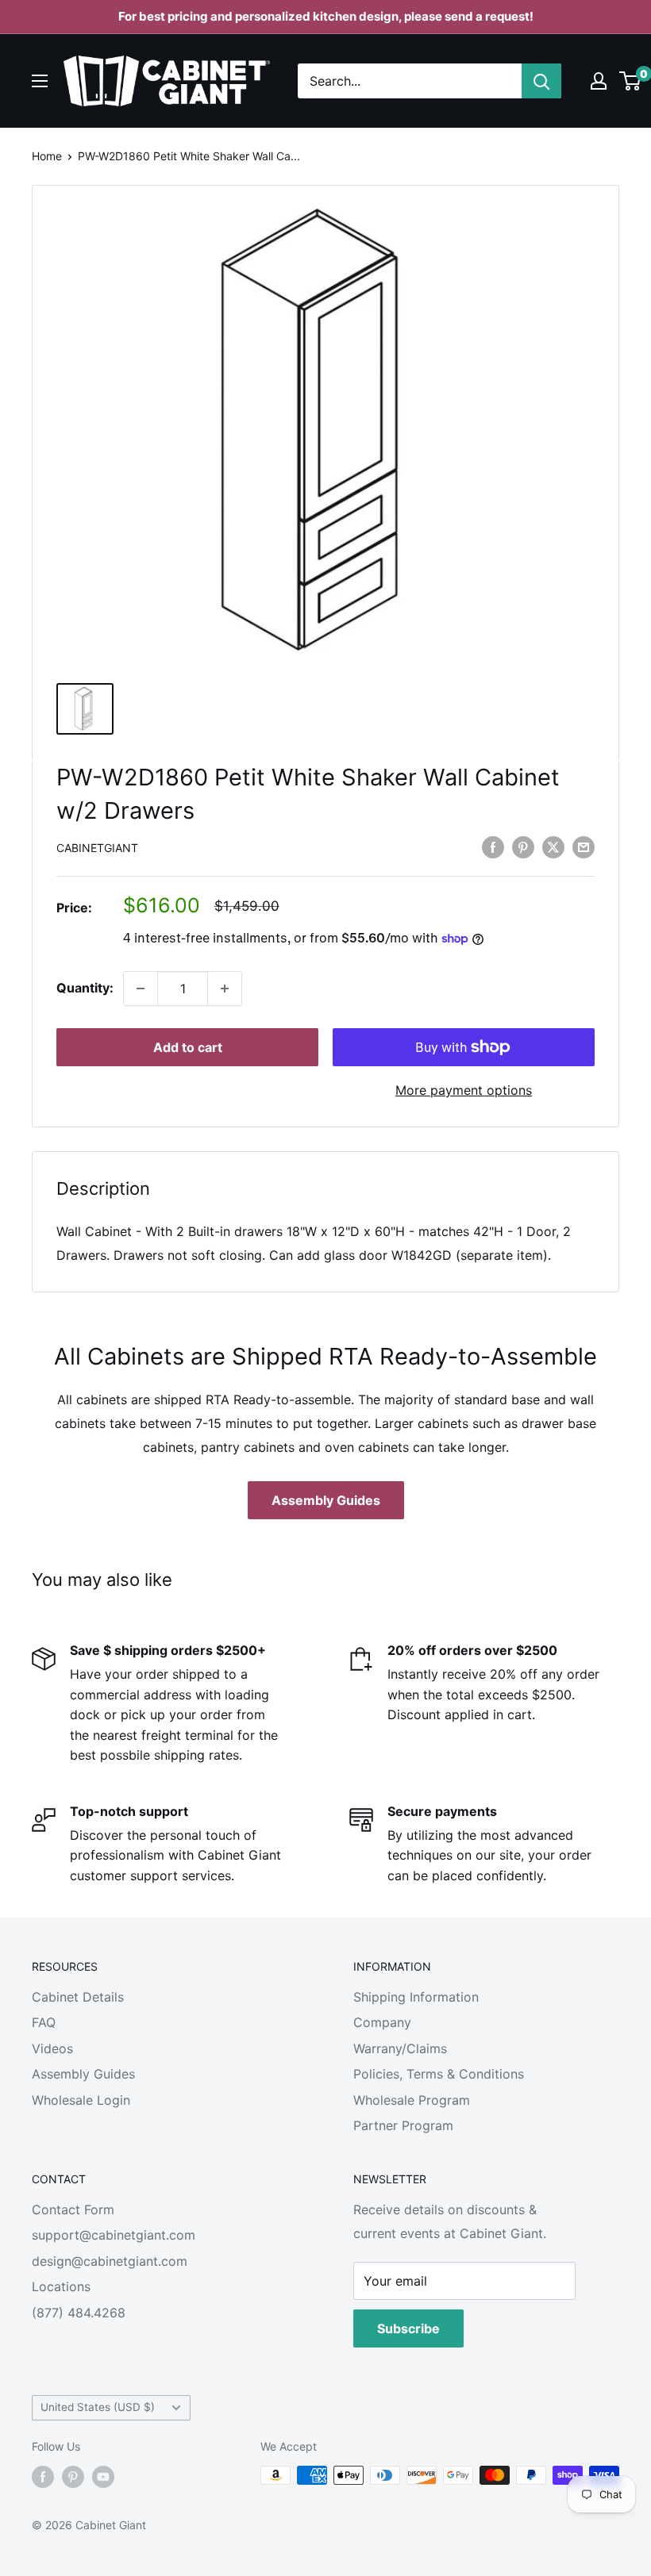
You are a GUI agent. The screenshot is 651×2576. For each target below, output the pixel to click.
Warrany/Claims (400, 2048)
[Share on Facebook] (493, 847)
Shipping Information (416, 1997)
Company (382, 2022)
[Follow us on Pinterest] (73, 2477)
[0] (631, 81)
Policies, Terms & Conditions (439, 2074)
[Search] (541, 81)
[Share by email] (584, 847)
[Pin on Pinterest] (523, 847)
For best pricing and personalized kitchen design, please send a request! (326, 16)
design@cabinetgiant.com (110, 2261)
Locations (61, 2286)
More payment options (464, 1090)
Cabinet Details (78, 1997)
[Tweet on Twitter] (553, 847)
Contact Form (73, 2209)
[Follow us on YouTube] (103, 2477)
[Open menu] (40, 81)
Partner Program (403, 2125)
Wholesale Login (81, 2100)
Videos (52, 2048)
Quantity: (85, 988)
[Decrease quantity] (141, 989)
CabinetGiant (97, 848)
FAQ (44, 2022)
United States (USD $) (98, 2407)
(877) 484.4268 (79, 2313)
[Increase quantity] (225, 989)
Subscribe (408, 2328)
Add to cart (188, 1047)
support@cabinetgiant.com (114, 2235)
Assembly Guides (326, 1500)
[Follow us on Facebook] (43, 2477)
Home (47, 156)
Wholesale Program (412, 2100)
